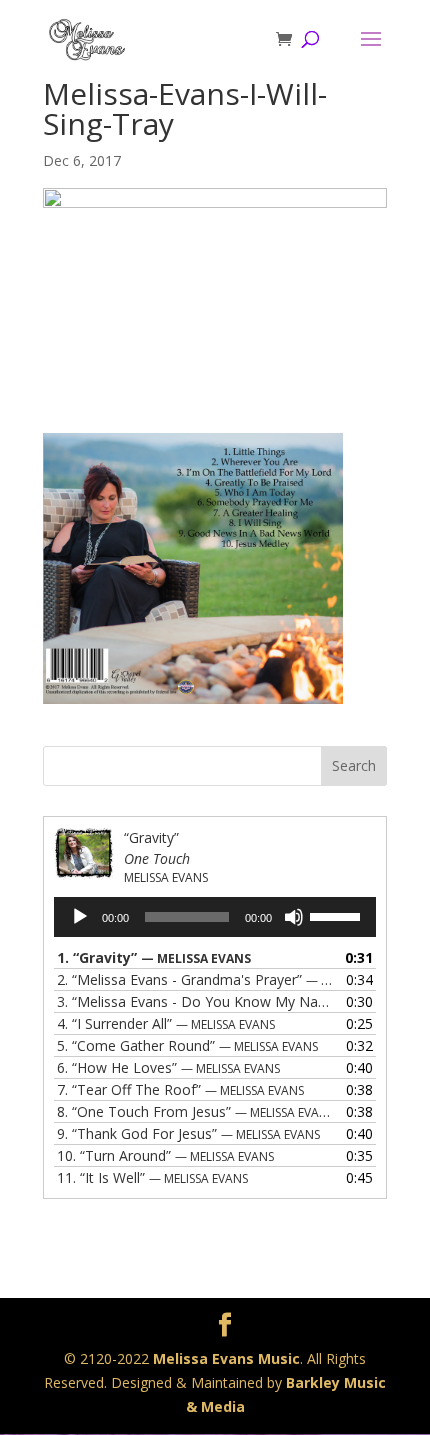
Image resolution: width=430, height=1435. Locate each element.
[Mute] (294, 917)
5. (187, 1045)
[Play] (80, 917)
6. (168, 1067)
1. (154, 957)
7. (180, 1089)
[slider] (338, 915)
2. (195, 979)
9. (188, 1133)
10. (165, 1155)
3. (195, 1001)
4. (166, 1023)
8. (195, 1111)
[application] (215, 917)
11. (152, 1177)
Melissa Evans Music (226, 1358)
